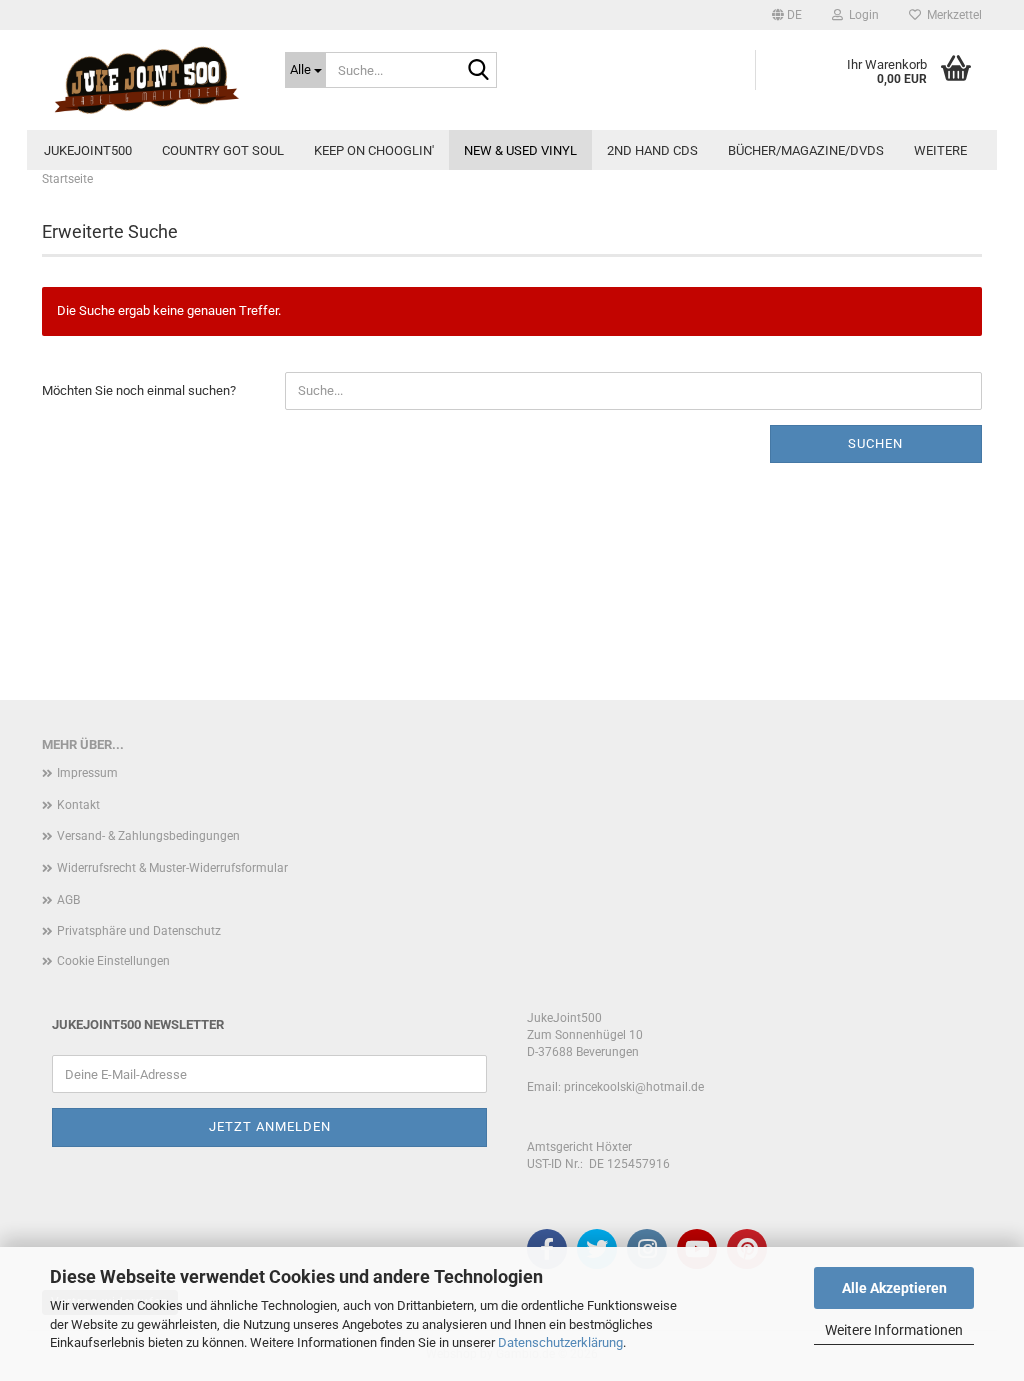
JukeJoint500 (88, 150)
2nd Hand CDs (652, 150)
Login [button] (861, 15)
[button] (787, 15)
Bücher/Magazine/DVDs (806, 150)
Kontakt (78, 805)
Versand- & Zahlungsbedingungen (148, 836)
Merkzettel (951, 15)
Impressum (87, 773)
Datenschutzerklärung (560, 1342)
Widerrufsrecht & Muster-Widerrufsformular (172, 868)
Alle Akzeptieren (894, 1288)
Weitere (940, 150)
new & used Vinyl (520, 150)
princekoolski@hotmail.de (634, 1087)
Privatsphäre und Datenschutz (139, 931)
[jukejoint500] (148, 80)
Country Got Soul (223, 150)
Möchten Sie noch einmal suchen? (139, 390)
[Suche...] (478, 71)
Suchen (875, 443)
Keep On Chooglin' (374, 150)
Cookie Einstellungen (113, 961)
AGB (68, 900)
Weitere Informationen (894, 1330)
